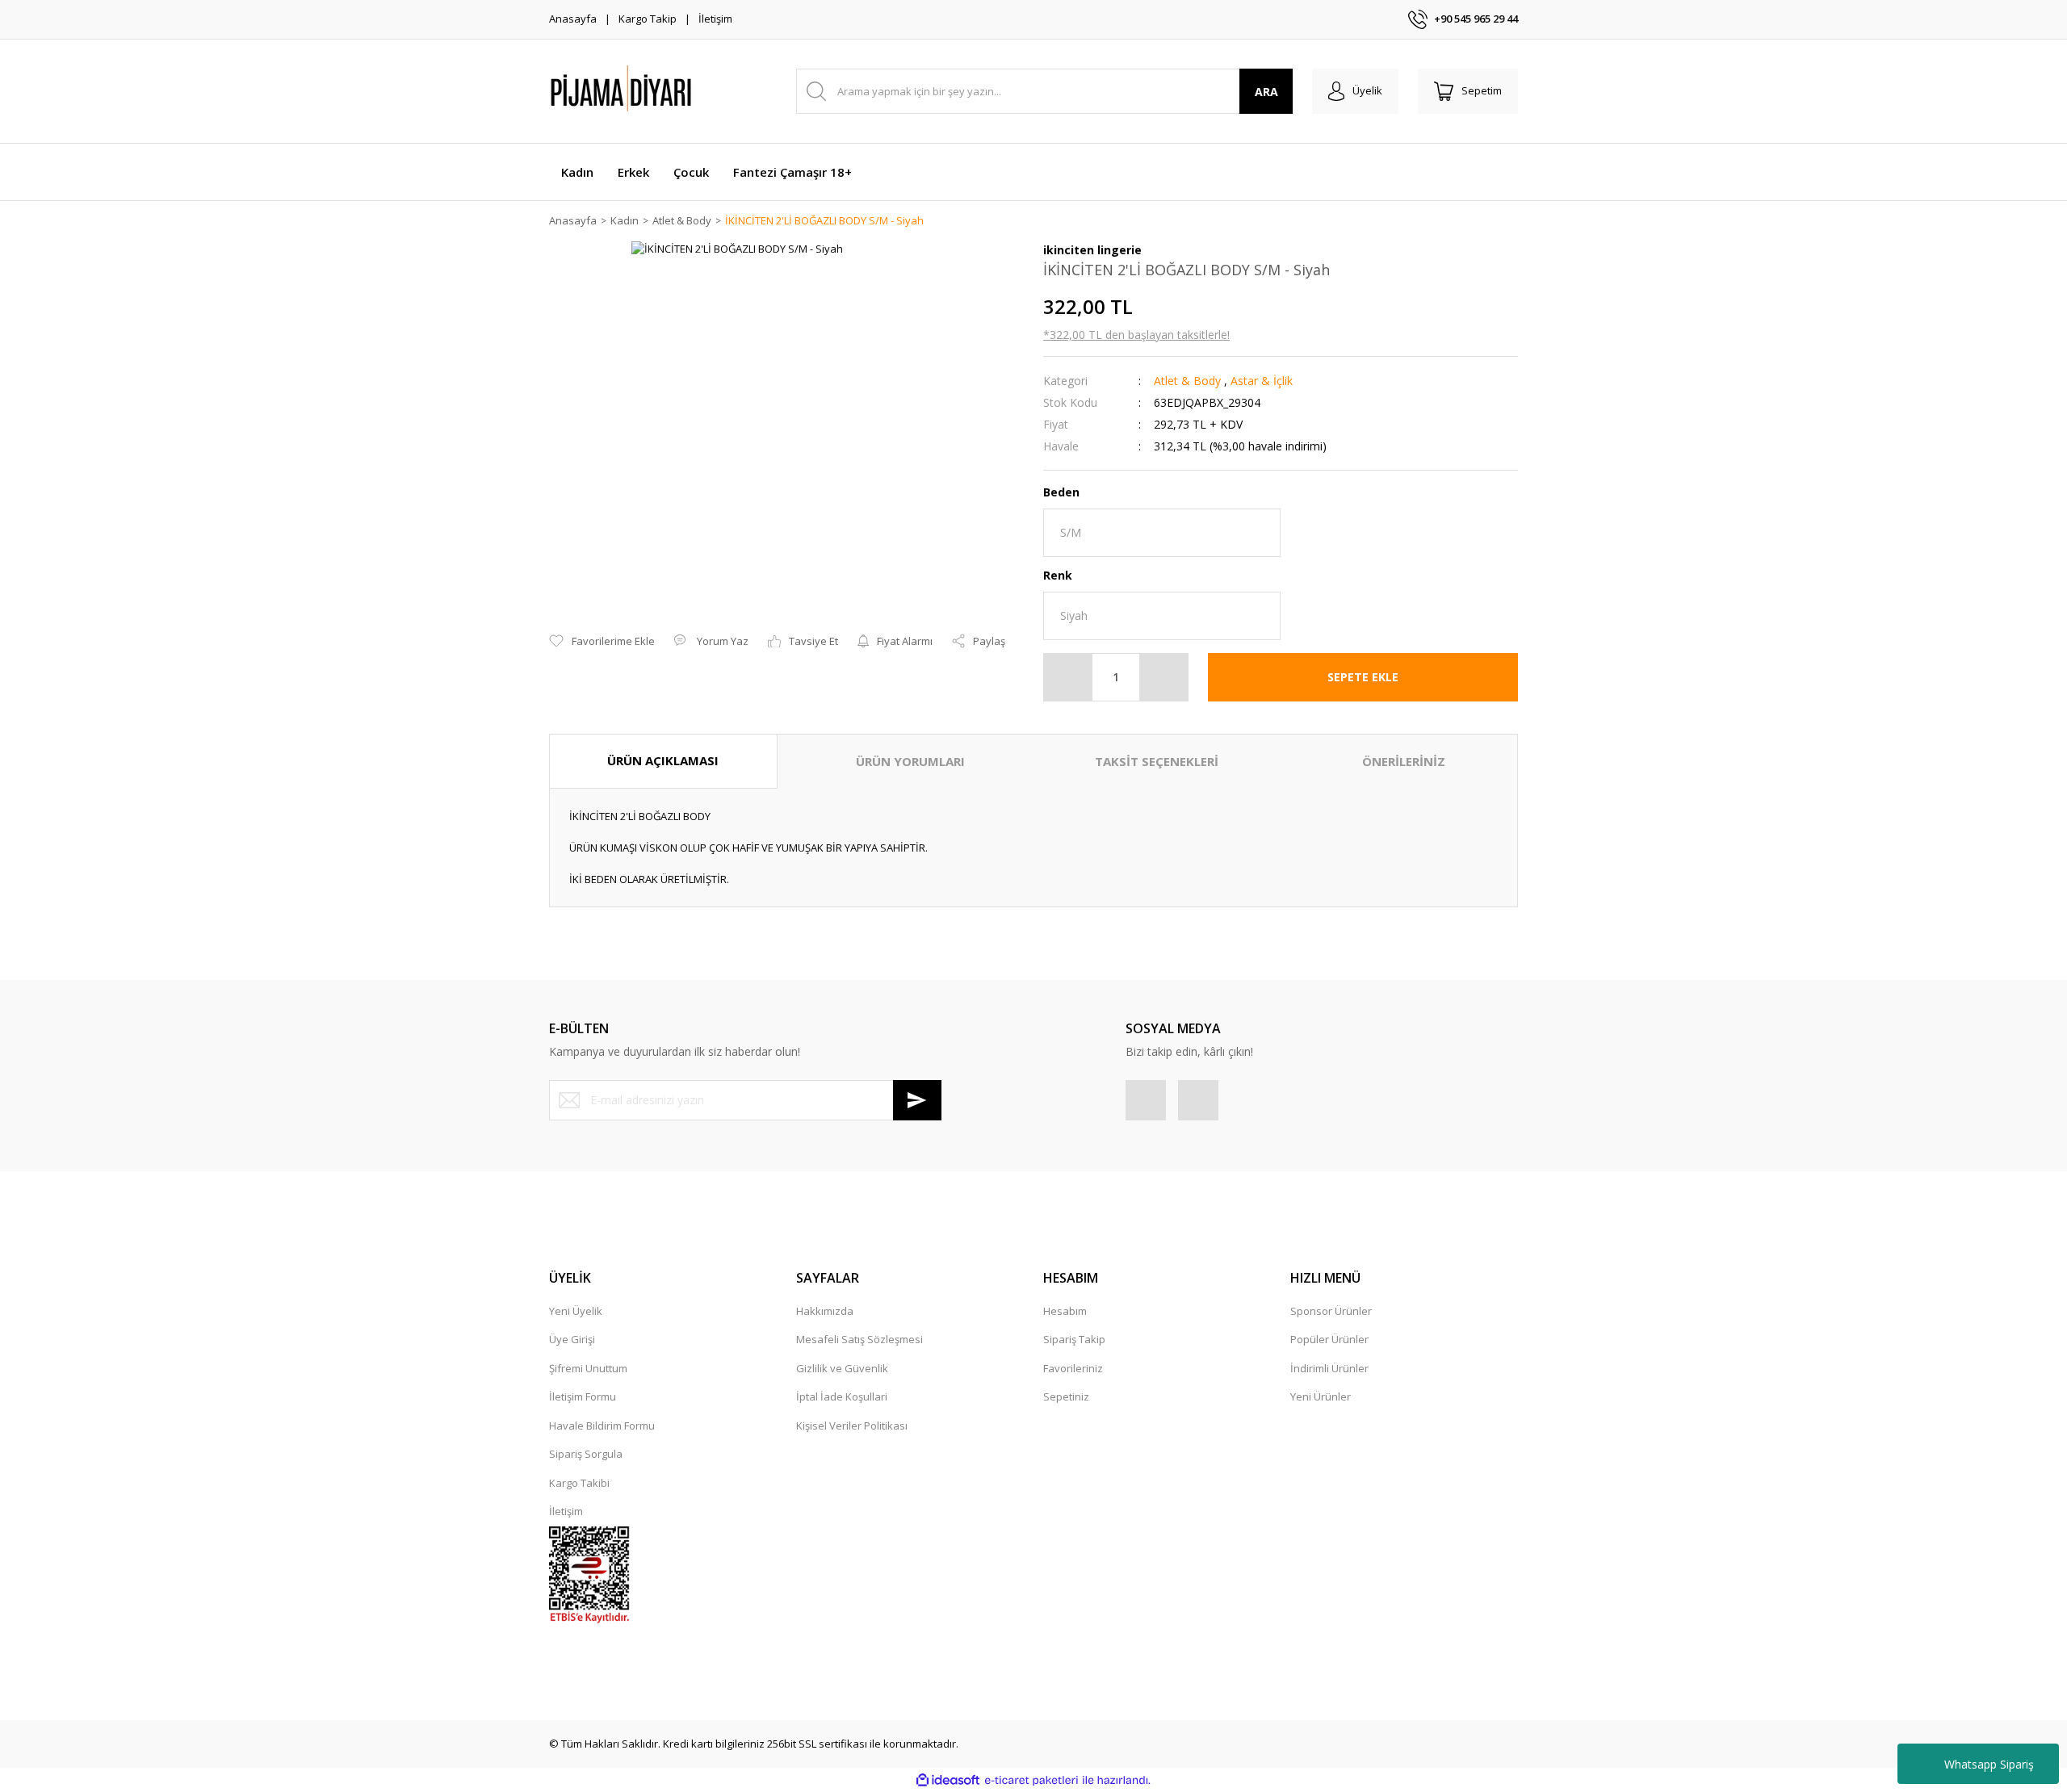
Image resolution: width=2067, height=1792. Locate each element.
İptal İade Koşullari (842, 1396)
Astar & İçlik (1262, 381)
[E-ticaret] (1031, 1781)
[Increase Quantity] (1163, 677)
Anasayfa (573, 19)
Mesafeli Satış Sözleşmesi (860, 1339)
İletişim (715, 19)
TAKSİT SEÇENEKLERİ (1157, 761)
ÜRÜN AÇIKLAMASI (663, 760)
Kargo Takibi (579, 1483)
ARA (1266, 92)
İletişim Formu (583, 1396)
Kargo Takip (648, 19)
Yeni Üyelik (576, 1311)
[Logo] (662, 91)
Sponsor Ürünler (1331, 1311)
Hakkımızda (825, 1311)
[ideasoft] (948, 1781)
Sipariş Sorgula (586, 1454)
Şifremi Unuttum (588, 1368)
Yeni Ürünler (1321, 1396)
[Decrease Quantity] (1068, 677)
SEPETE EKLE (1363, 677)
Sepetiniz (1066, 1396)
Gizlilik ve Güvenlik (842, 1368)
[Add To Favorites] (602, 642)
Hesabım (1065, 1311)
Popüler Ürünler (1329, 1339)
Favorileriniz (1073, 1368)
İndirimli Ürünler (1329, 1368)
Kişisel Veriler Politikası (852, 1426)
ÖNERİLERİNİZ (1404, 761)
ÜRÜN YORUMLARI (910, 761)
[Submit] (917, 1100)
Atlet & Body (1187, 381)
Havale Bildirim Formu (602, 1426)
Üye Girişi (572, 1339)
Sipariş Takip (1074, 1339)
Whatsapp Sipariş (1989, 1764)
